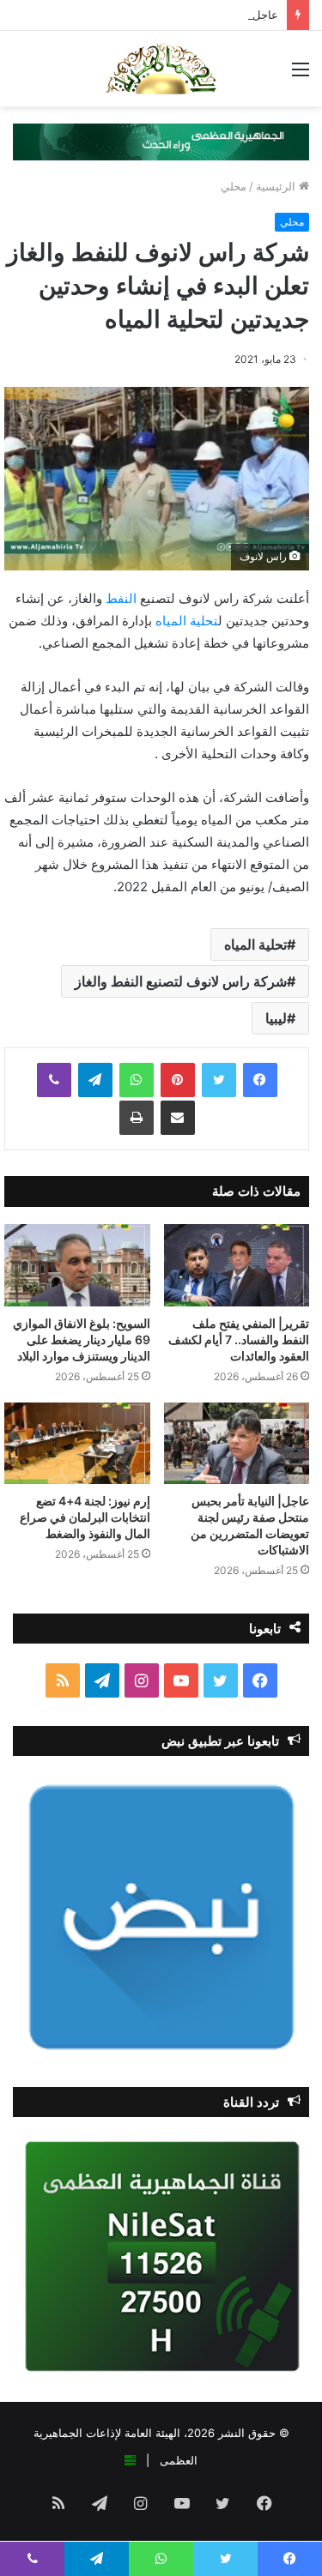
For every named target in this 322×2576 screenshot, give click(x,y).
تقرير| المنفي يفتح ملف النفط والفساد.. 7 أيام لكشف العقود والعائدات (239, 1339)
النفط (121, 598)
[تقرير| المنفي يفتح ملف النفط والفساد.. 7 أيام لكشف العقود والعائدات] (237, 1265)
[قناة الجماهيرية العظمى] (161, 69)
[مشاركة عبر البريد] (178, 1118)
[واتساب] (137, 1080)
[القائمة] (301, 75)
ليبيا (276, 1018)
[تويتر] (219, 1080)
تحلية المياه (187, 621)
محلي (234, 186)
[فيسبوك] (260, 1080)
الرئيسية (277, 186)
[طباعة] (137, 1118)
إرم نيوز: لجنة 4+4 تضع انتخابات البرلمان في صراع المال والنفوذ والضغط (85, 1517)
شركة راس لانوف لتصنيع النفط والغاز (181, 981)
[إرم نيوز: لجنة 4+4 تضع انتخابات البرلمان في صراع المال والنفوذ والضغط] (77, 1444)
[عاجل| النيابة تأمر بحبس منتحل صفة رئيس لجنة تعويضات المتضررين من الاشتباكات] (237, 1444)
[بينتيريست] (178, 1080)
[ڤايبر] (54, 1080)
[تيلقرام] (95, 1080)
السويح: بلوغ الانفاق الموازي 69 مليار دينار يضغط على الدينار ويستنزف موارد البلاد (82, 1339)
